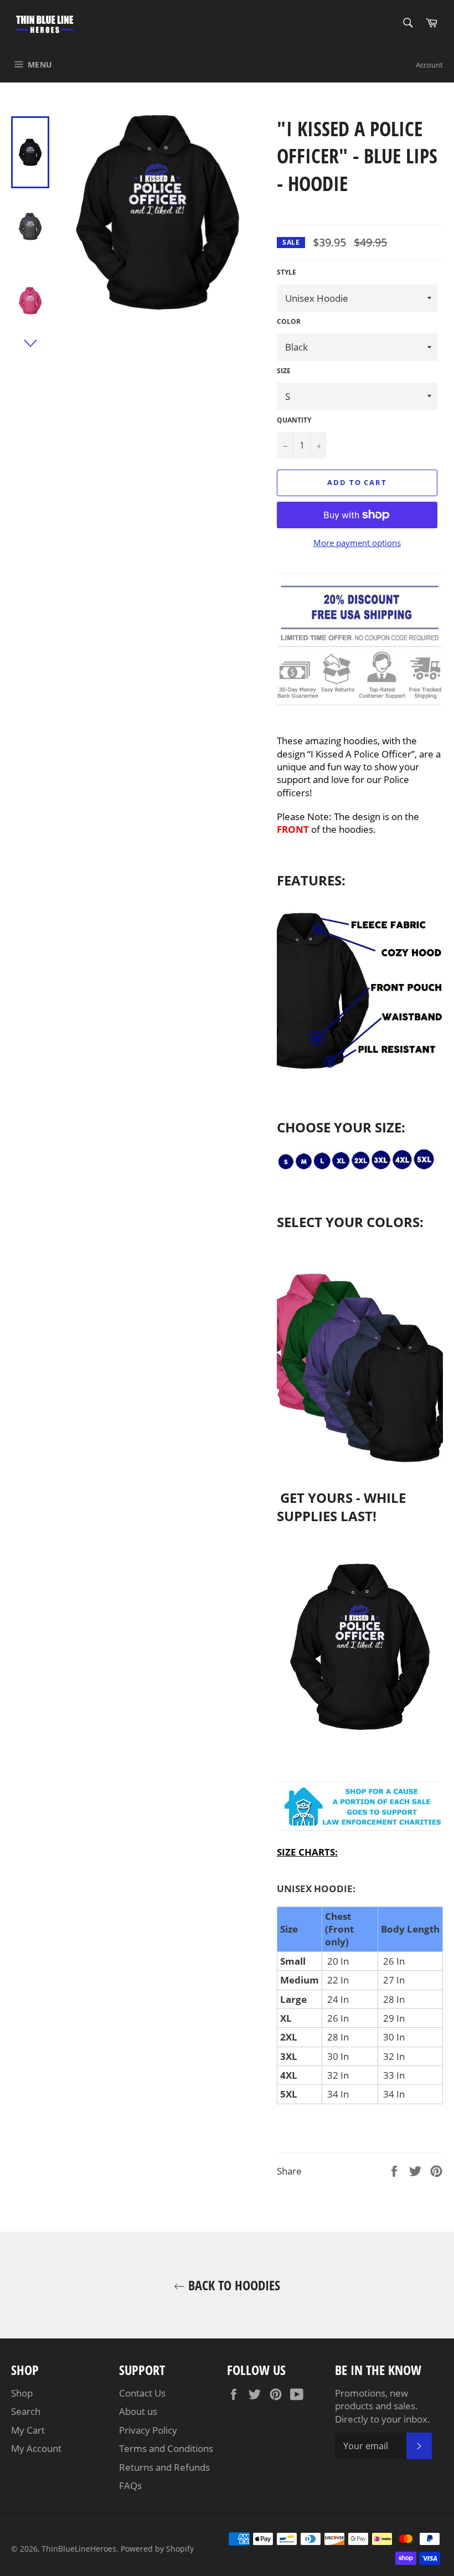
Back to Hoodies (233, 2285)
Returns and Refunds (164, 2467)
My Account (36, 2448)
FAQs (130, 2485)
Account (429, 65)
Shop (22, 2393)
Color (289, 322)
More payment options (357, 543)
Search (26, 2411)
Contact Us (142, 2393)
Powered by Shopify (157, 2549)
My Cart (28, 2430)
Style (287, 272)
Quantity (294, 420)
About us (138, 2411)
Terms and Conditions (166, 2448)
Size (284, 371)
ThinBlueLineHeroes (79, 2549)
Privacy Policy (148, 2430)
